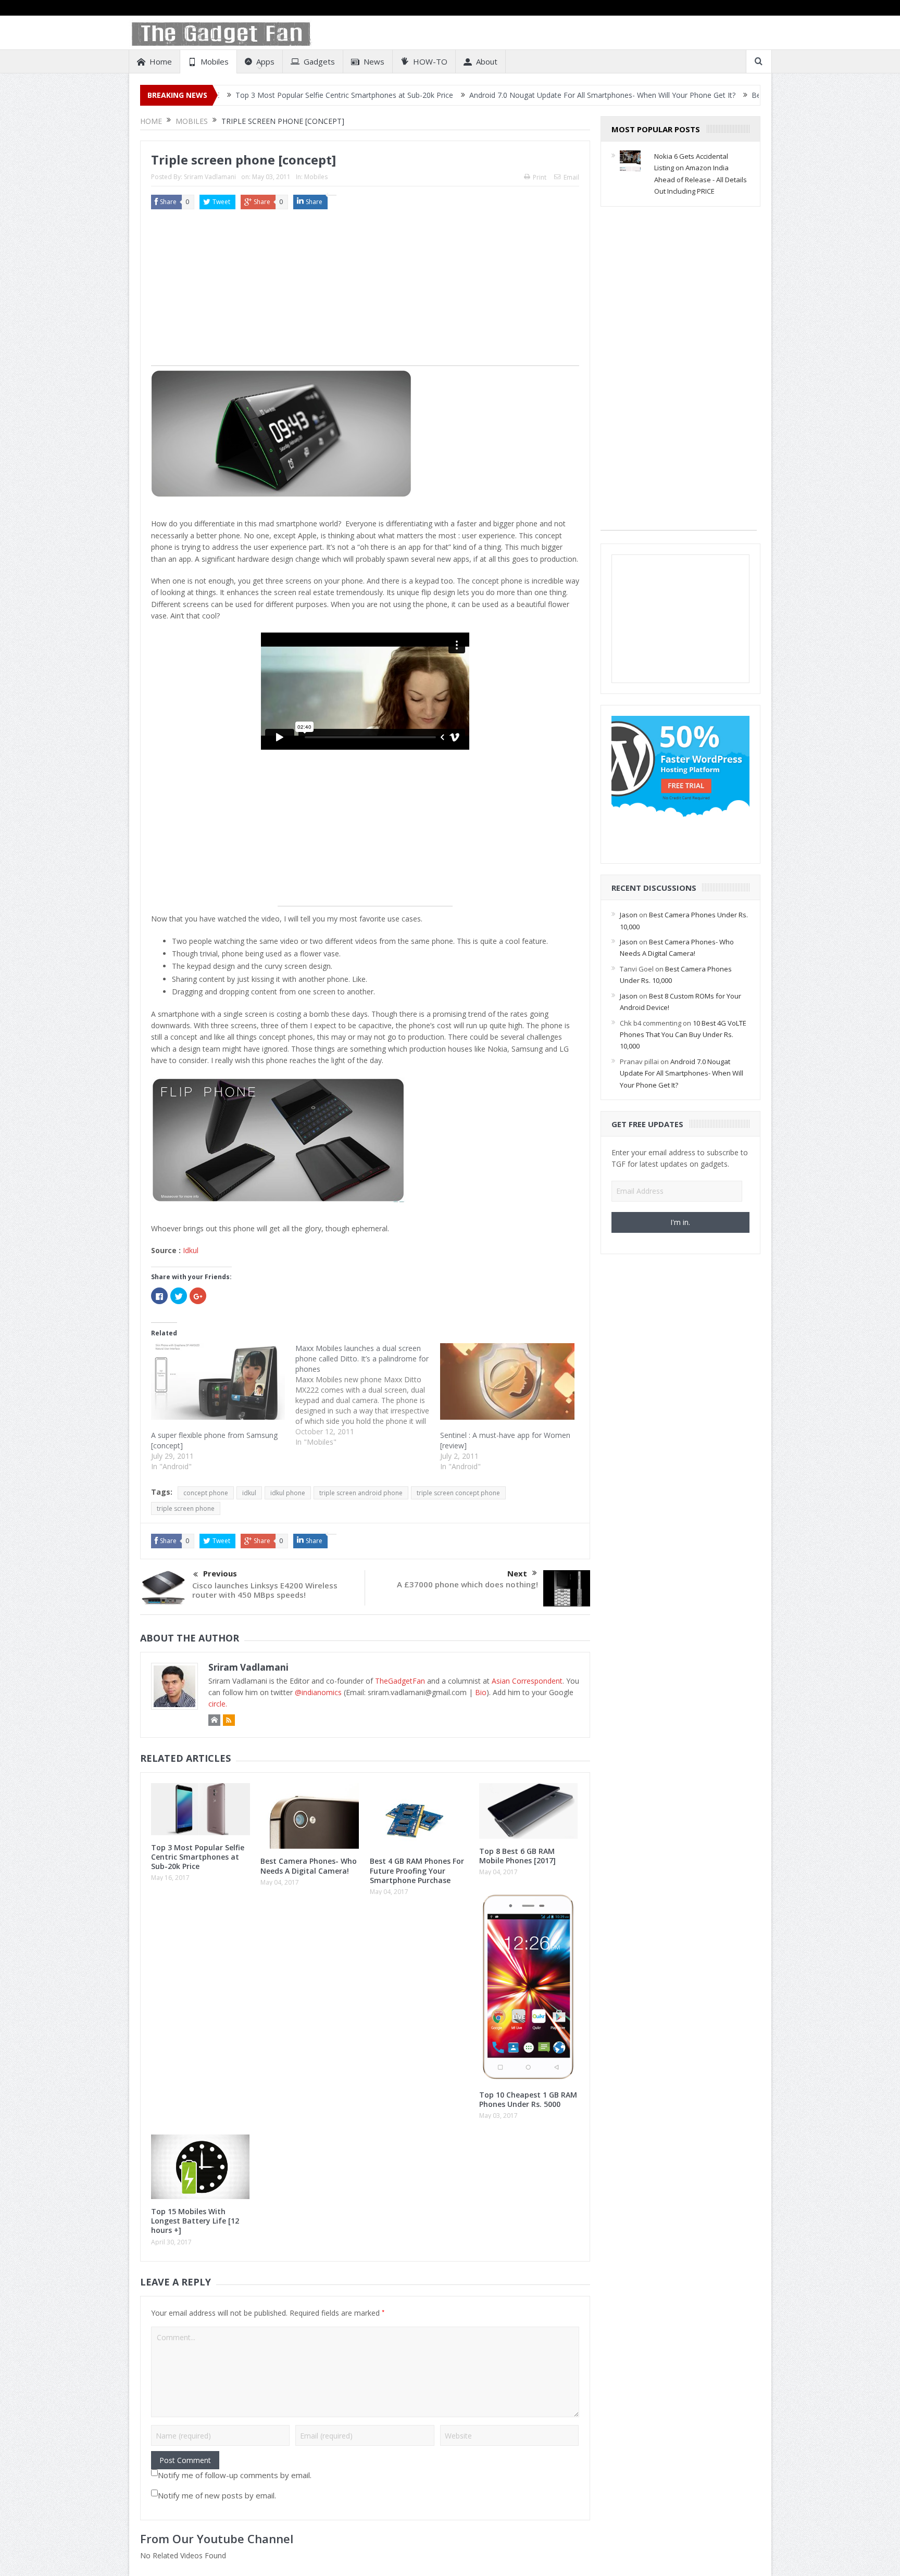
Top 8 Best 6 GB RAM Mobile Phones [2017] (517, 1856)
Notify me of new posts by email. (217, 2495)
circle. (218, 1704)
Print (540, 177)
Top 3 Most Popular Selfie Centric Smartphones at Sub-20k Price (230, 95)
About (487, 61)
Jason (629, 915)
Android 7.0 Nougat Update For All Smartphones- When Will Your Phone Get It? (488, 95)
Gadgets (319, 61)
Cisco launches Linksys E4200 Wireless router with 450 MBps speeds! (265, 1590)
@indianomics (318, 1692)
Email (571, 177)
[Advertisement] (365, 293)
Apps (265, 61)
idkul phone (288, 1493)
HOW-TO (430, 61)
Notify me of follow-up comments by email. (235, 2475)
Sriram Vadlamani (210, 177)
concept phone (206, 1493)
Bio (481, 1692)
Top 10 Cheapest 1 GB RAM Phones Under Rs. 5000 (528, 2099)
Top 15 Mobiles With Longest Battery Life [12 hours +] (195, 2221)
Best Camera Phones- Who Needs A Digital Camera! (725, 95)
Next (517, 1573)
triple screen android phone (361, 1493)
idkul (249, 1493)
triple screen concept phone (458, 1493)
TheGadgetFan (400, 1681)
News (374, 61)
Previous (220, 1573)
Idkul (191, 1250)
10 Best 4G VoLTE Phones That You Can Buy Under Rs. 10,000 (683, 1035)
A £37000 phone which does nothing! (467, 1584)
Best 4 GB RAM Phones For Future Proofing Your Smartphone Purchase (417, 1870)
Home (161, 61)
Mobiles (215, 61)
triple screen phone (186, 1508)
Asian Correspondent (527, 1681)
